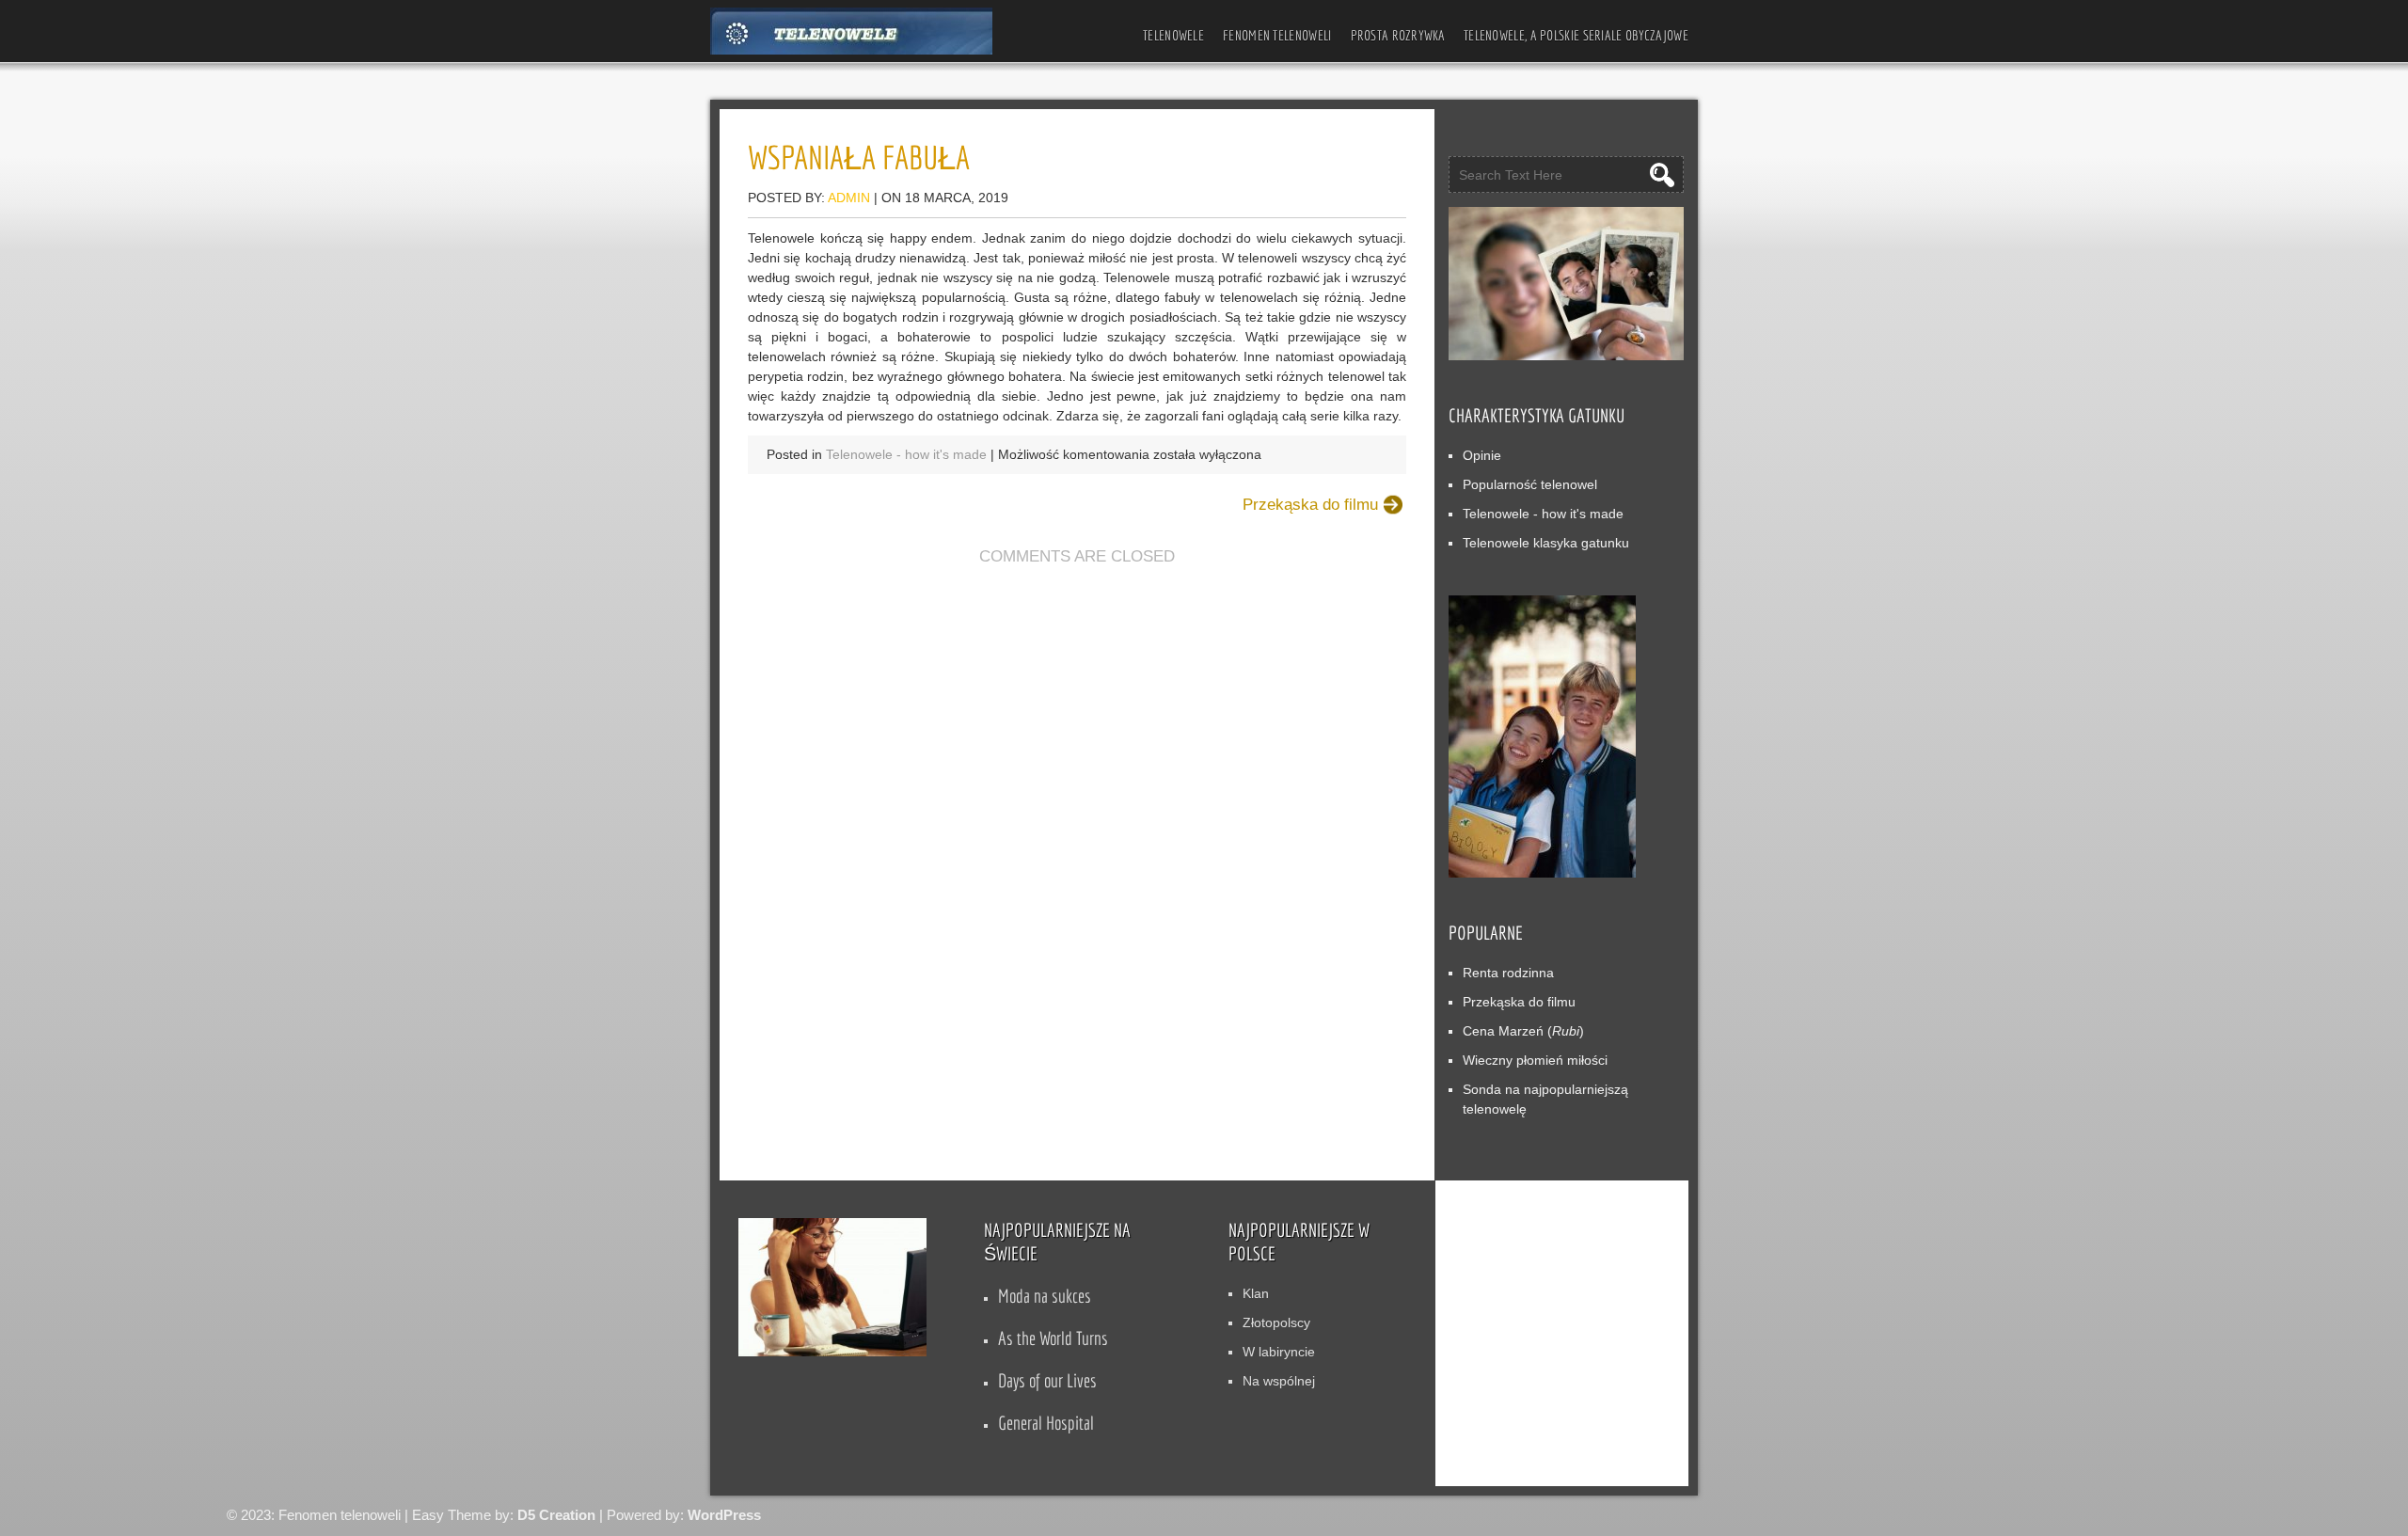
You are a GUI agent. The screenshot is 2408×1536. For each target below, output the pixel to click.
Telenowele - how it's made (906, 454)
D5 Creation (556, 1515)
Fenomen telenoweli (1277, 35)
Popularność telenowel (1530, 484)
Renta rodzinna (1508, 973)
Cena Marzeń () (1523, 1031)
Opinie (1482, 455)
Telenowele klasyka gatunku (1546, 543)
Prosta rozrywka (1398, 35)
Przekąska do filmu (1310, 505)
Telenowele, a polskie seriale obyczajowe (1576, 35)
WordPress (724, 1515)
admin (849, 198)
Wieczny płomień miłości (1535, 1060)
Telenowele (1173, 35)
